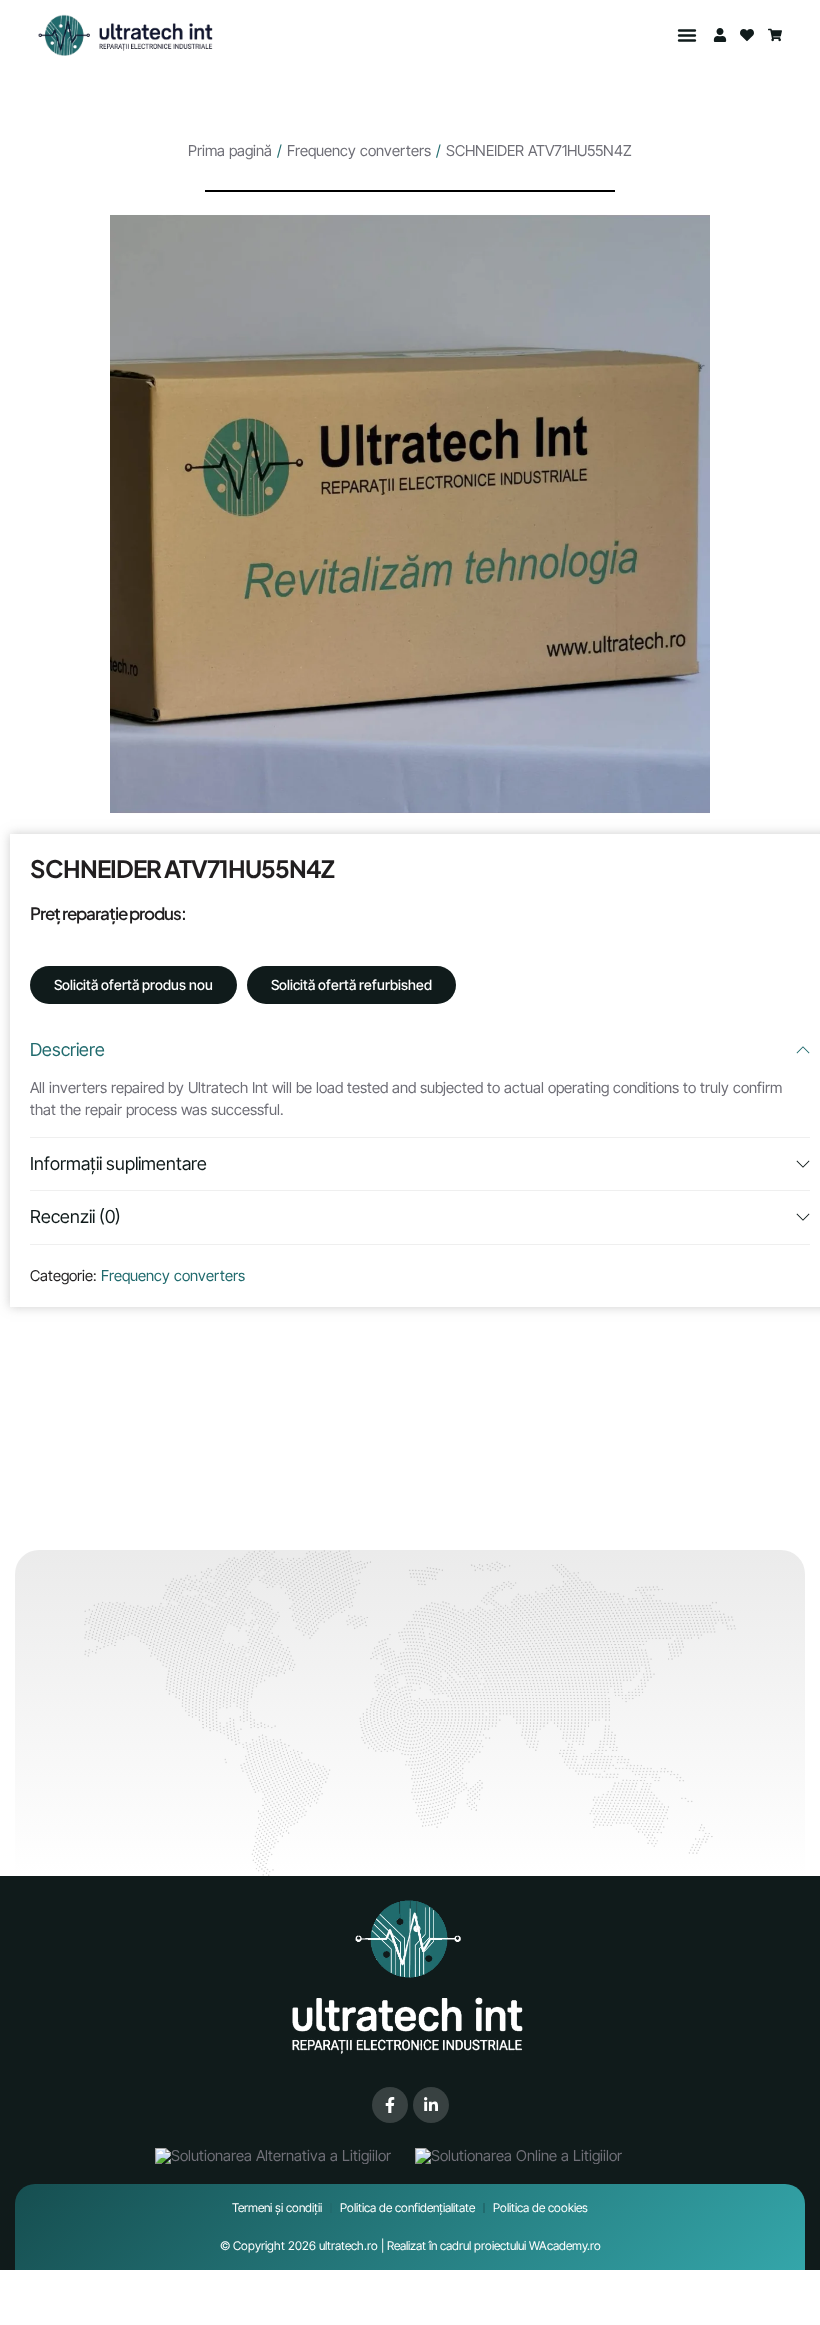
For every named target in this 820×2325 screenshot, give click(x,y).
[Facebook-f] (390, 2105)
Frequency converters (359, 150)
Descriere (67, 1049)
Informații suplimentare (118, 1163)
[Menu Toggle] (687, 35)
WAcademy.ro (565, 2245)
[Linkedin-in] (431, 2105)
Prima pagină (230, 150)
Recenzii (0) (75, 1216)
